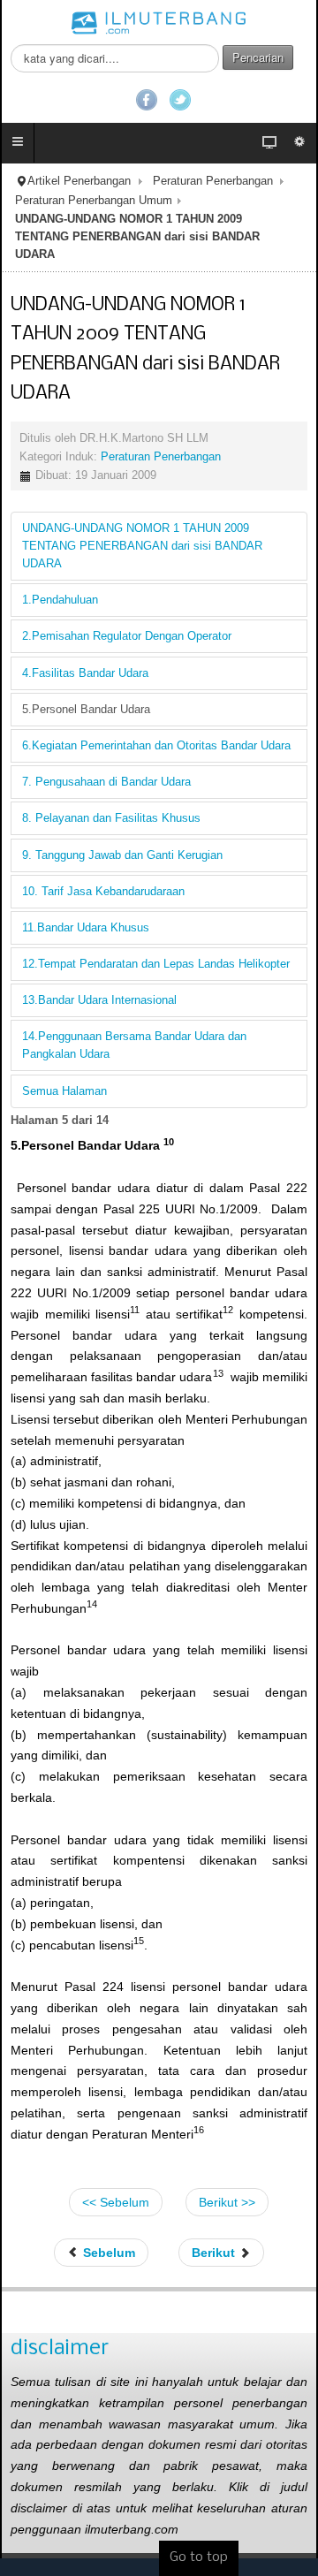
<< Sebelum (116, 2202)
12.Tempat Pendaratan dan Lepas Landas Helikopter (156, 964)
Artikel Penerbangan (79, 181)
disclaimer (60, 2348)
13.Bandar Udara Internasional (99, 1000)
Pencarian (258, 57)
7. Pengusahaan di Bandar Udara (106, 782)
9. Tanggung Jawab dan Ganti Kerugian (122, 855)
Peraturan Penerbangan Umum (94, 201)
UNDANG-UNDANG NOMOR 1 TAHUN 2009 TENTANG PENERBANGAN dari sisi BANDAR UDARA (142, 546)
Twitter (180, 100)
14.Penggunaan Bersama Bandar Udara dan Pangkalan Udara (134, 1045)
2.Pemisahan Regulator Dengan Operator (127, 636)
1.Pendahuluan (60, 600)
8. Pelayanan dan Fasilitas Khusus (111, 818)
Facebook (147, 100)
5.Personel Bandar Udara (86, 710)
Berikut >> (227, 2202)
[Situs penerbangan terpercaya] (159, 22)
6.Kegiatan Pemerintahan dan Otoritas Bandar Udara (156, 746)
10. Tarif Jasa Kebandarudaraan (103, 892)
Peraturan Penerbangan (213, 181)
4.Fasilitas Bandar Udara (85, 673)
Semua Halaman (64, 1091)
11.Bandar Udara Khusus (86, 928)
